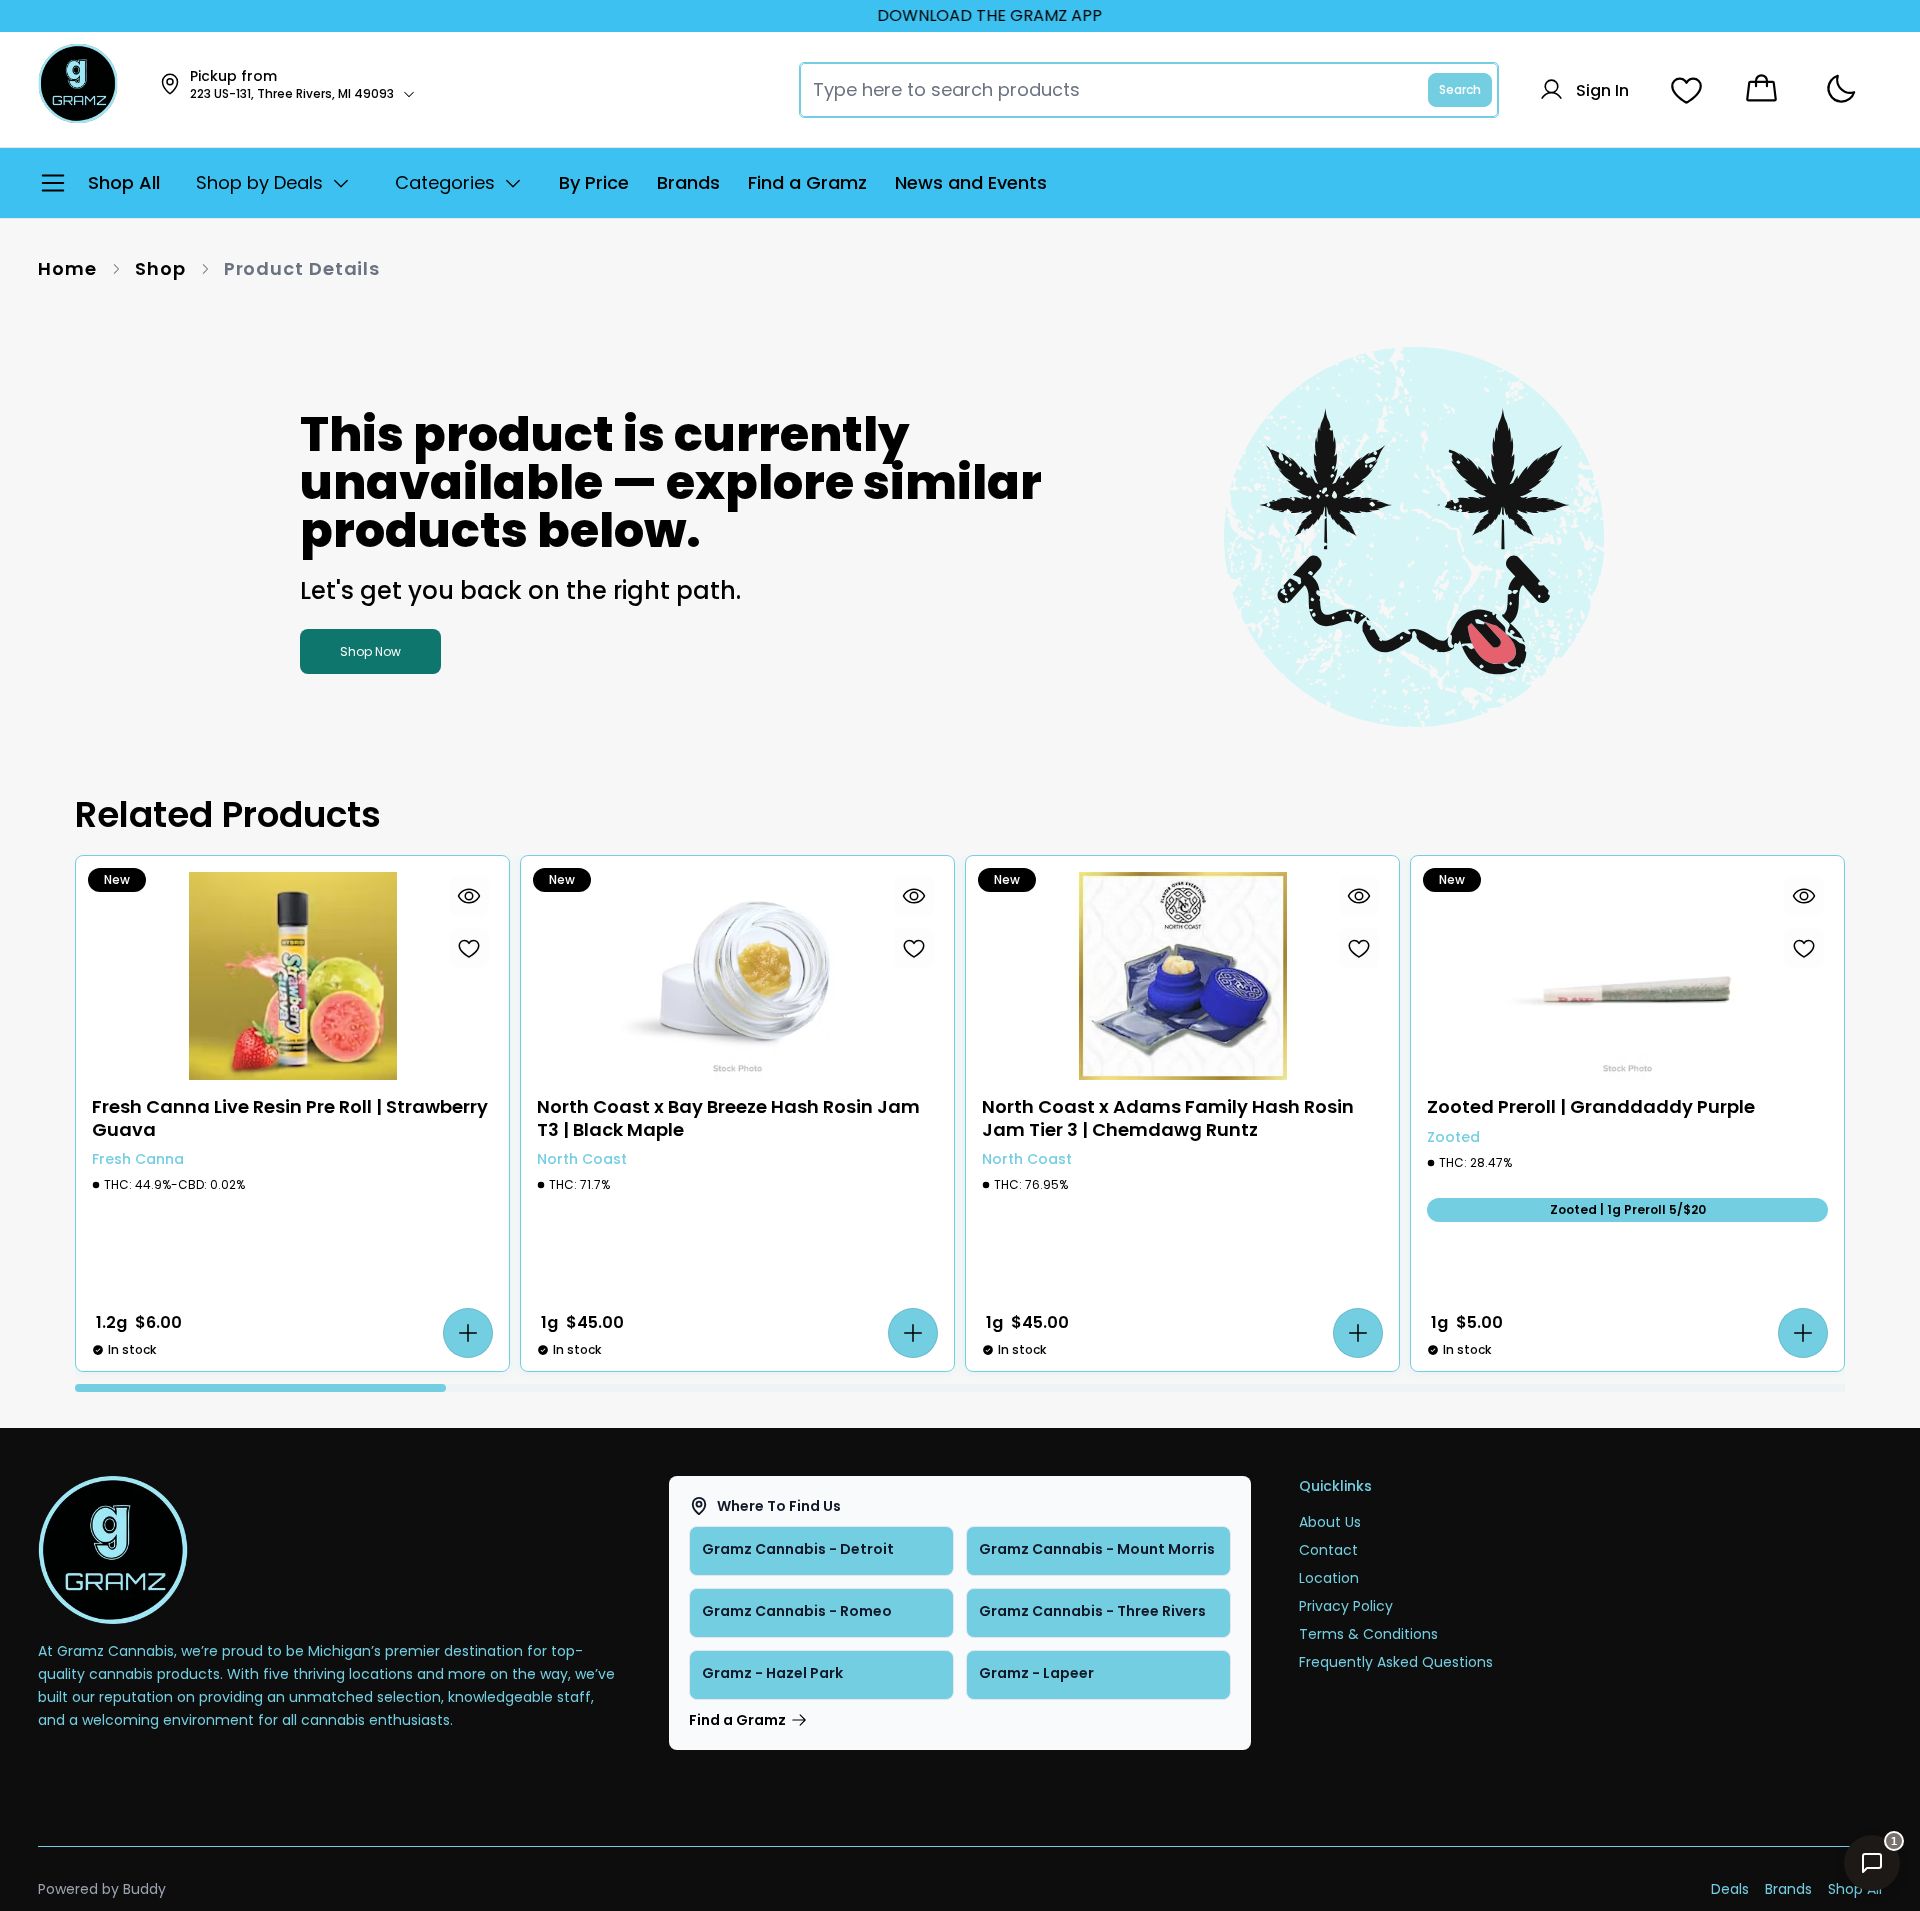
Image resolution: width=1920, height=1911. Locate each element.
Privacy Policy (1346, 1606)
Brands (1788, 1889)
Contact (1328, 1550)
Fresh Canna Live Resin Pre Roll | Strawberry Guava (290, 1118)
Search (1460, 89)
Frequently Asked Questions (1396, 1662)
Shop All (1855, 1889)
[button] (468, 1333)
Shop (160, 268)
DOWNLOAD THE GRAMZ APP (958, 15)
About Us (1330, 1522)
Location (1329, 1578)
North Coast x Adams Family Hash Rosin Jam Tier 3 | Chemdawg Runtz (1168, 1118)
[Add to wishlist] (469, 948)
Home (67, 268)
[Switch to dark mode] (1840, 89)
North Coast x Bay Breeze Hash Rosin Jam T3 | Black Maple (728, 1118)
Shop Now (370, 651)
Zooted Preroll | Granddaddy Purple (1591, 1107)
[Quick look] (469, 896)
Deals (1730, 1889)
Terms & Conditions (1368, 1634)
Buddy (144, 1889)
